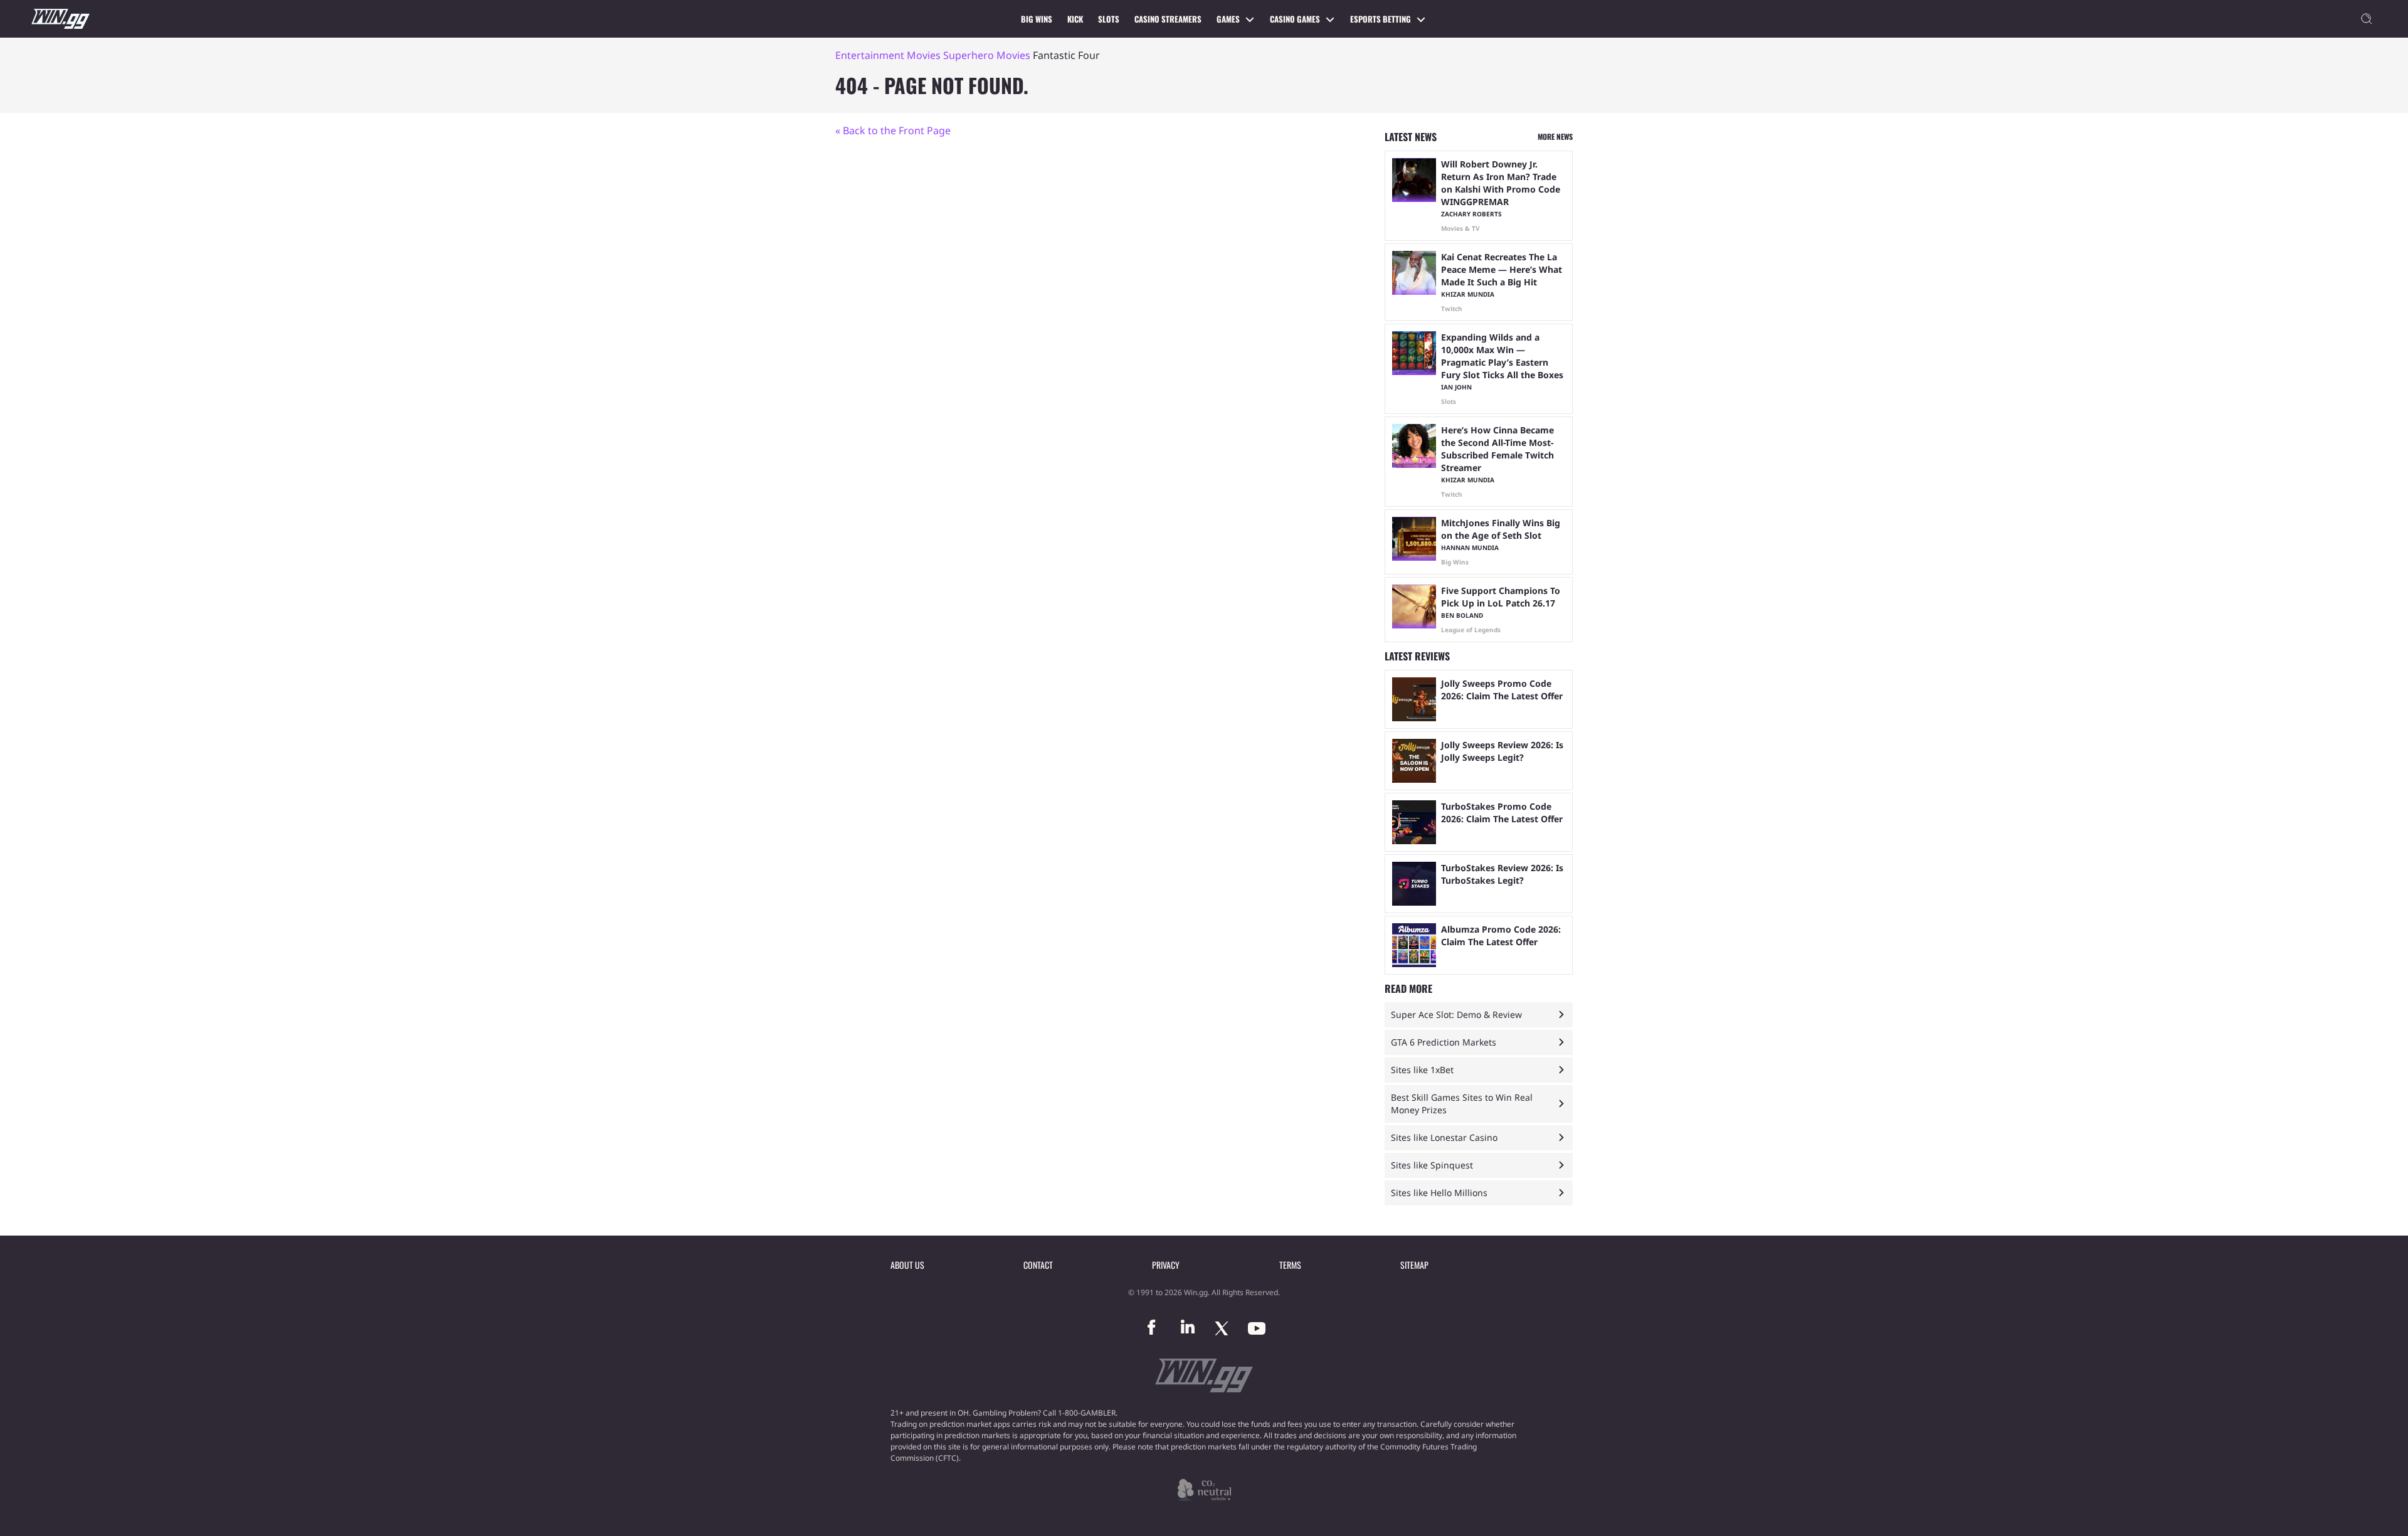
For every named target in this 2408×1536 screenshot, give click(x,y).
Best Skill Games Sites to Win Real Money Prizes (1462, 1104)
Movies (924, 55)
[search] (2367, 19)
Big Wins (1037, 19)
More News (1555, 136)
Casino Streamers (1168, 19)
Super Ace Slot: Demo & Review (1456, 1014)
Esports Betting (1381, 19)
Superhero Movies (987, 55)
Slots (1109, 19)
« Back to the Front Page (893, 130)
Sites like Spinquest (1432, 1165)
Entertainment (870, 55)
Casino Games (1295, 19)
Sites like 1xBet (1422, 1070)
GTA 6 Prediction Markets (1444, 1042)
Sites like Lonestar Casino (1444, 1137)
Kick (1075, 19)
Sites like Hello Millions (1439, 1193)
